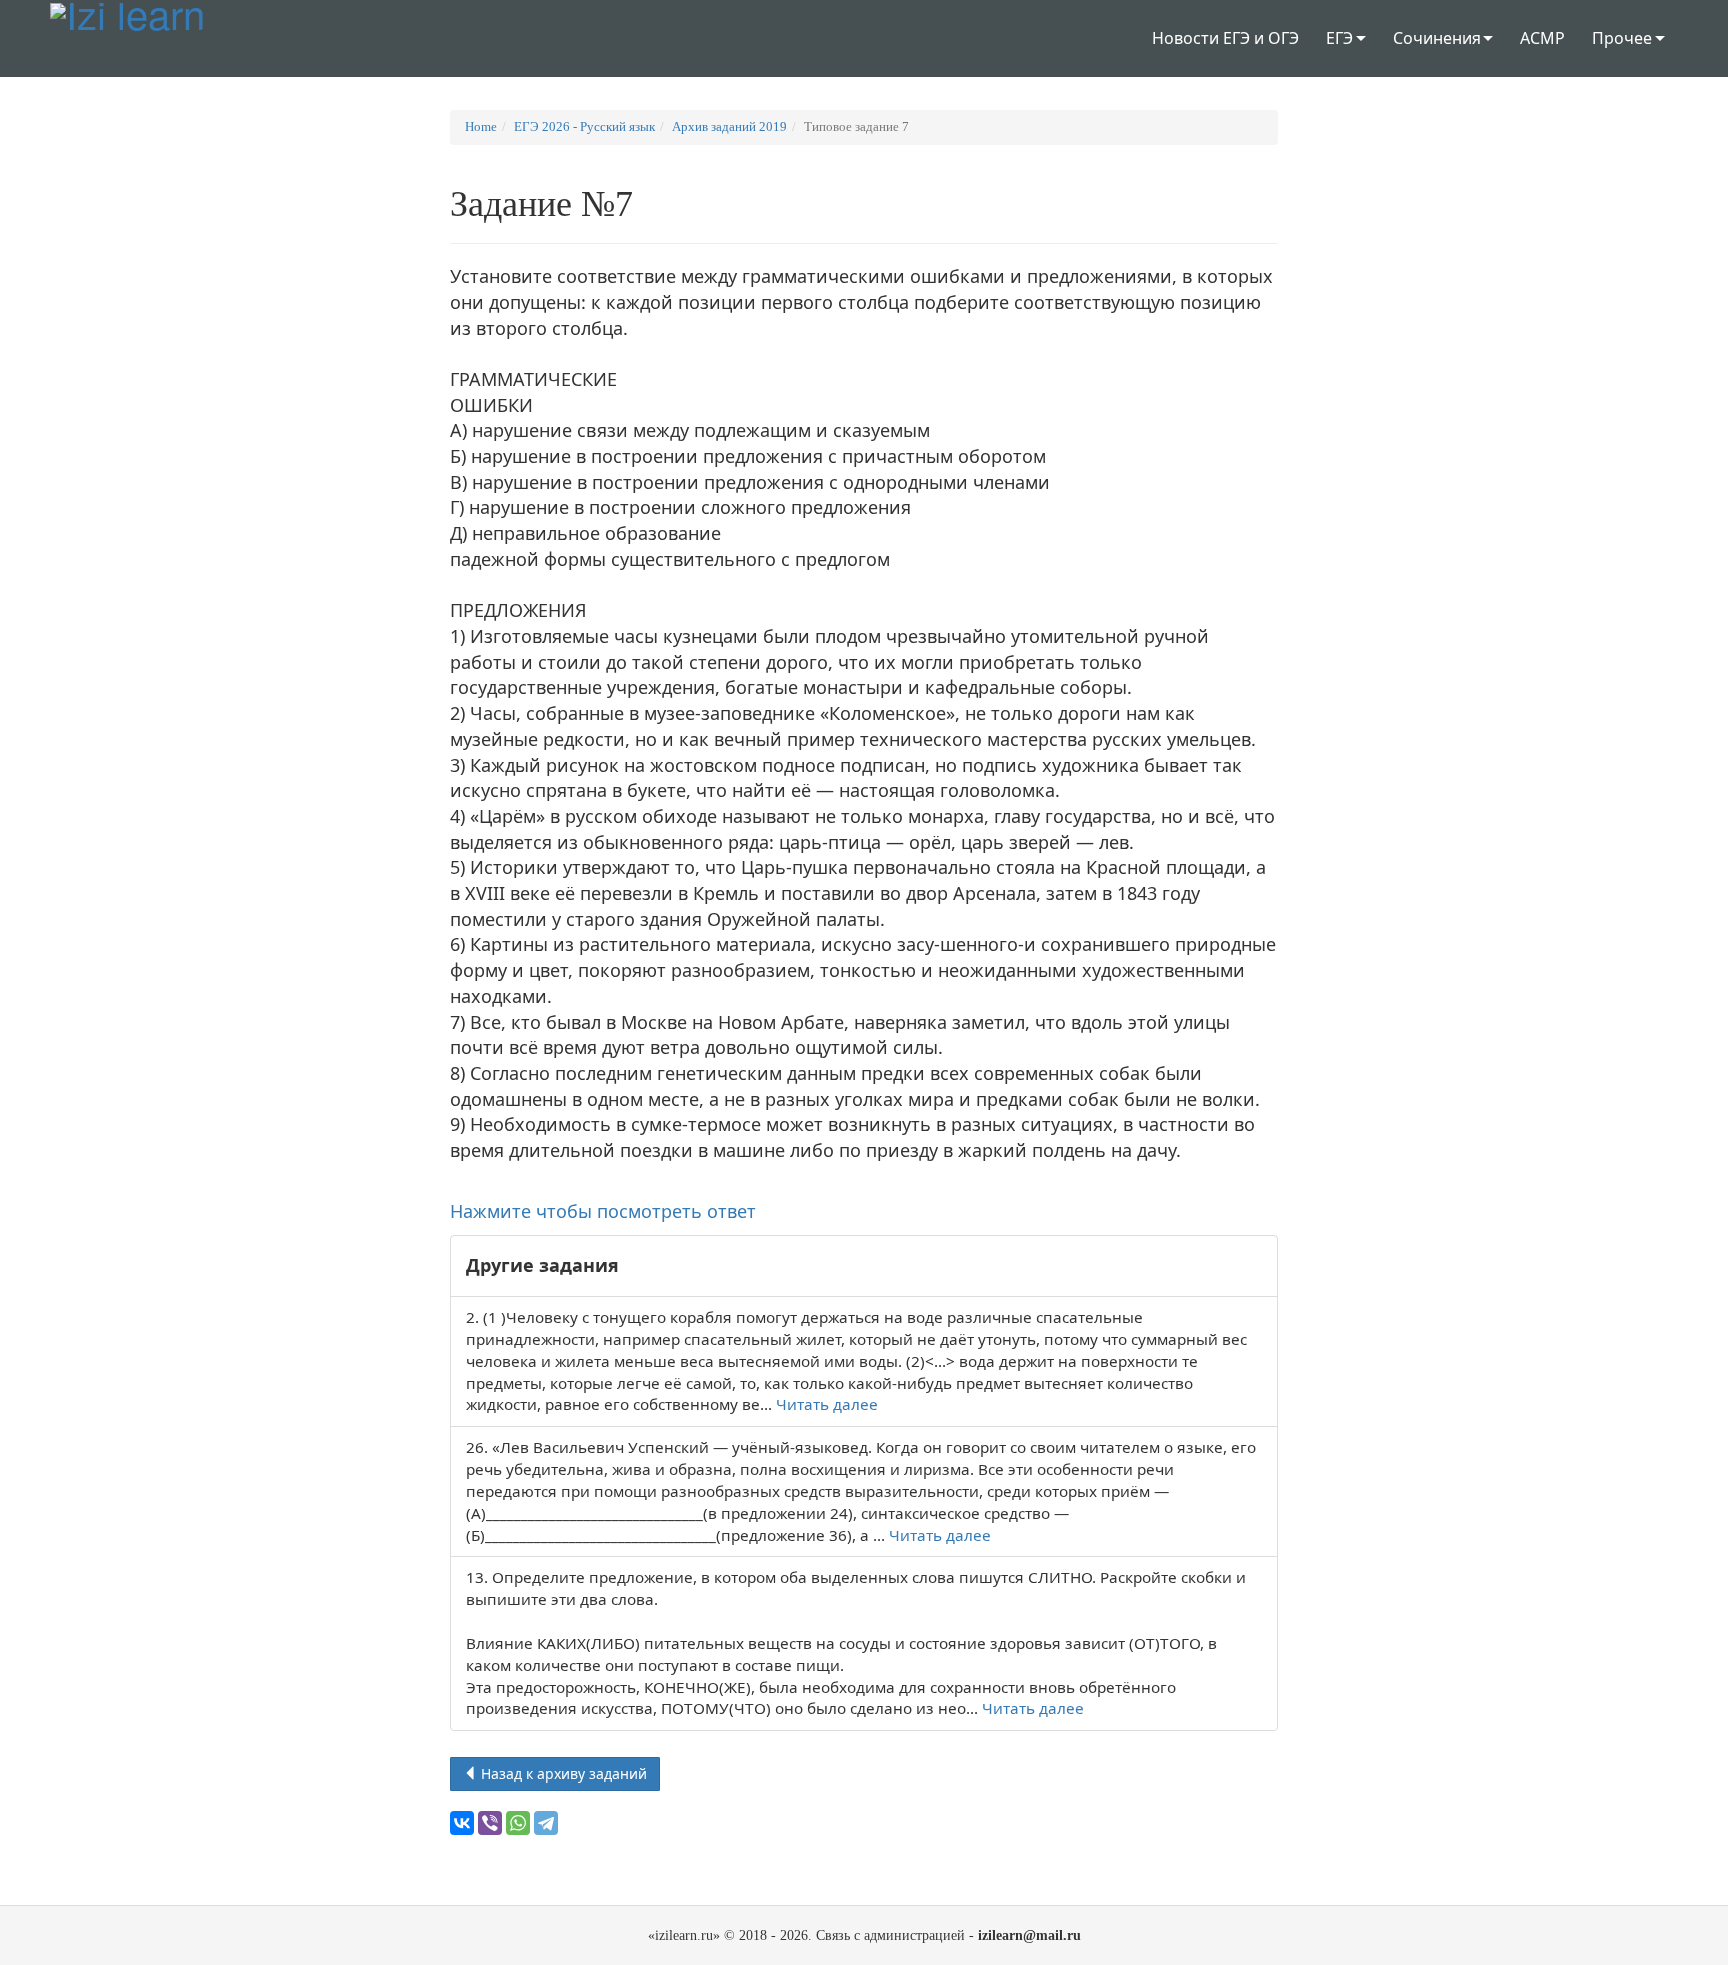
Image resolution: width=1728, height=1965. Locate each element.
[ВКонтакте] (462, 1823)
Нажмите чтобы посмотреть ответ (603, 1211)
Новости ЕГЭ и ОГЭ (1225, 38)
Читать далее (827, 1404)
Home (481, 126)
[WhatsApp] (518, 1823)
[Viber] (490, 1823)
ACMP (1542, 38)
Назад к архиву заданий (562, 1773)
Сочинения (1437, 38)
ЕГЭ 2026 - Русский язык (584, 126)
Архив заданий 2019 (729, 126)
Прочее (1622, 38)
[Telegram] (546, 1823)
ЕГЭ (1339, 38)
